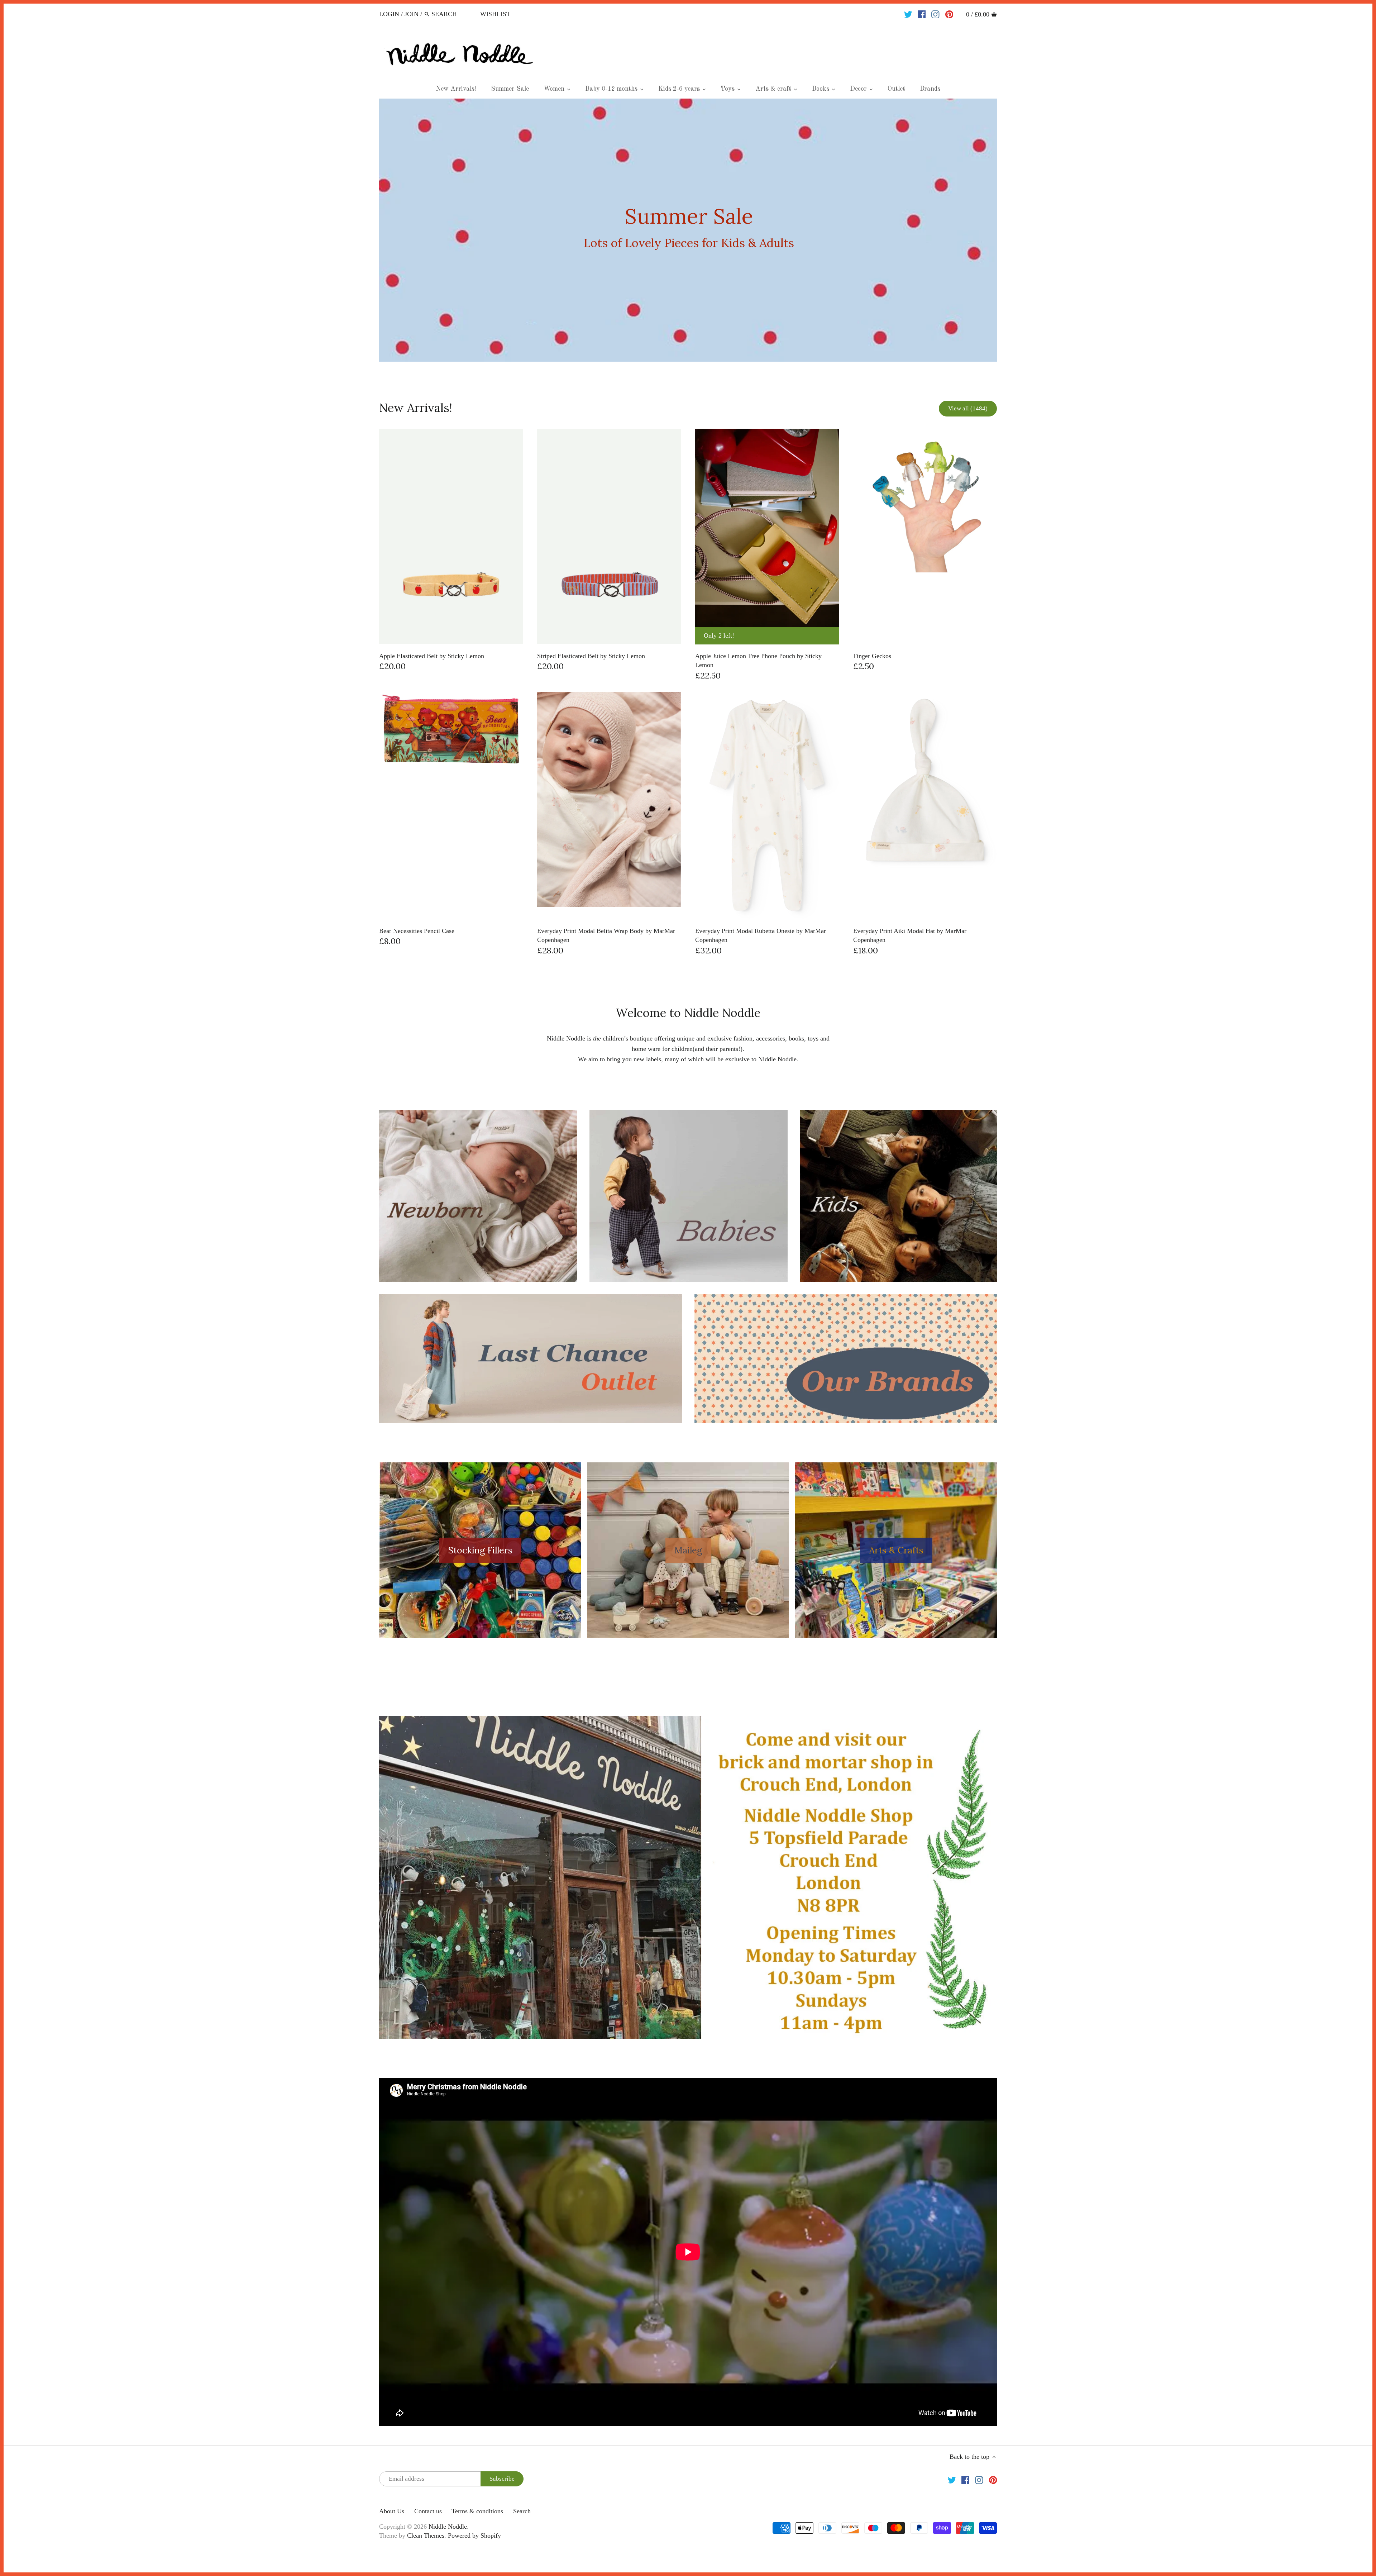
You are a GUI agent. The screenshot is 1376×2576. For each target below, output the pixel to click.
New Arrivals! (416, 408)
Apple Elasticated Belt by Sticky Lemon (432, 656)
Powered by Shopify (474, 2535)
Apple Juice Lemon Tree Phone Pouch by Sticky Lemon (758, 660)
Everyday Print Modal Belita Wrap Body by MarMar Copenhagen (606, 935)
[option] (688, 230)
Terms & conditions (477, 2511)
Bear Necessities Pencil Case (417, 931)
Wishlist (495, 14)
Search (522, 2511)
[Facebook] (922, 14)
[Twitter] (908, 14)
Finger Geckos (872, 656)
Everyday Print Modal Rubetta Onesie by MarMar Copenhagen (761, 935)
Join (412, 14)
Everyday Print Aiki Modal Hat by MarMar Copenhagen (910, 935)
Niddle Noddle (448, 2527)
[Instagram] (935, 14)
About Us (392, 2511)
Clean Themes (426, 2535)
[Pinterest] (949, 14)
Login (389, 14)
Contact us (428, 2511)
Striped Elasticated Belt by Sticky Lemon (591, 656)
